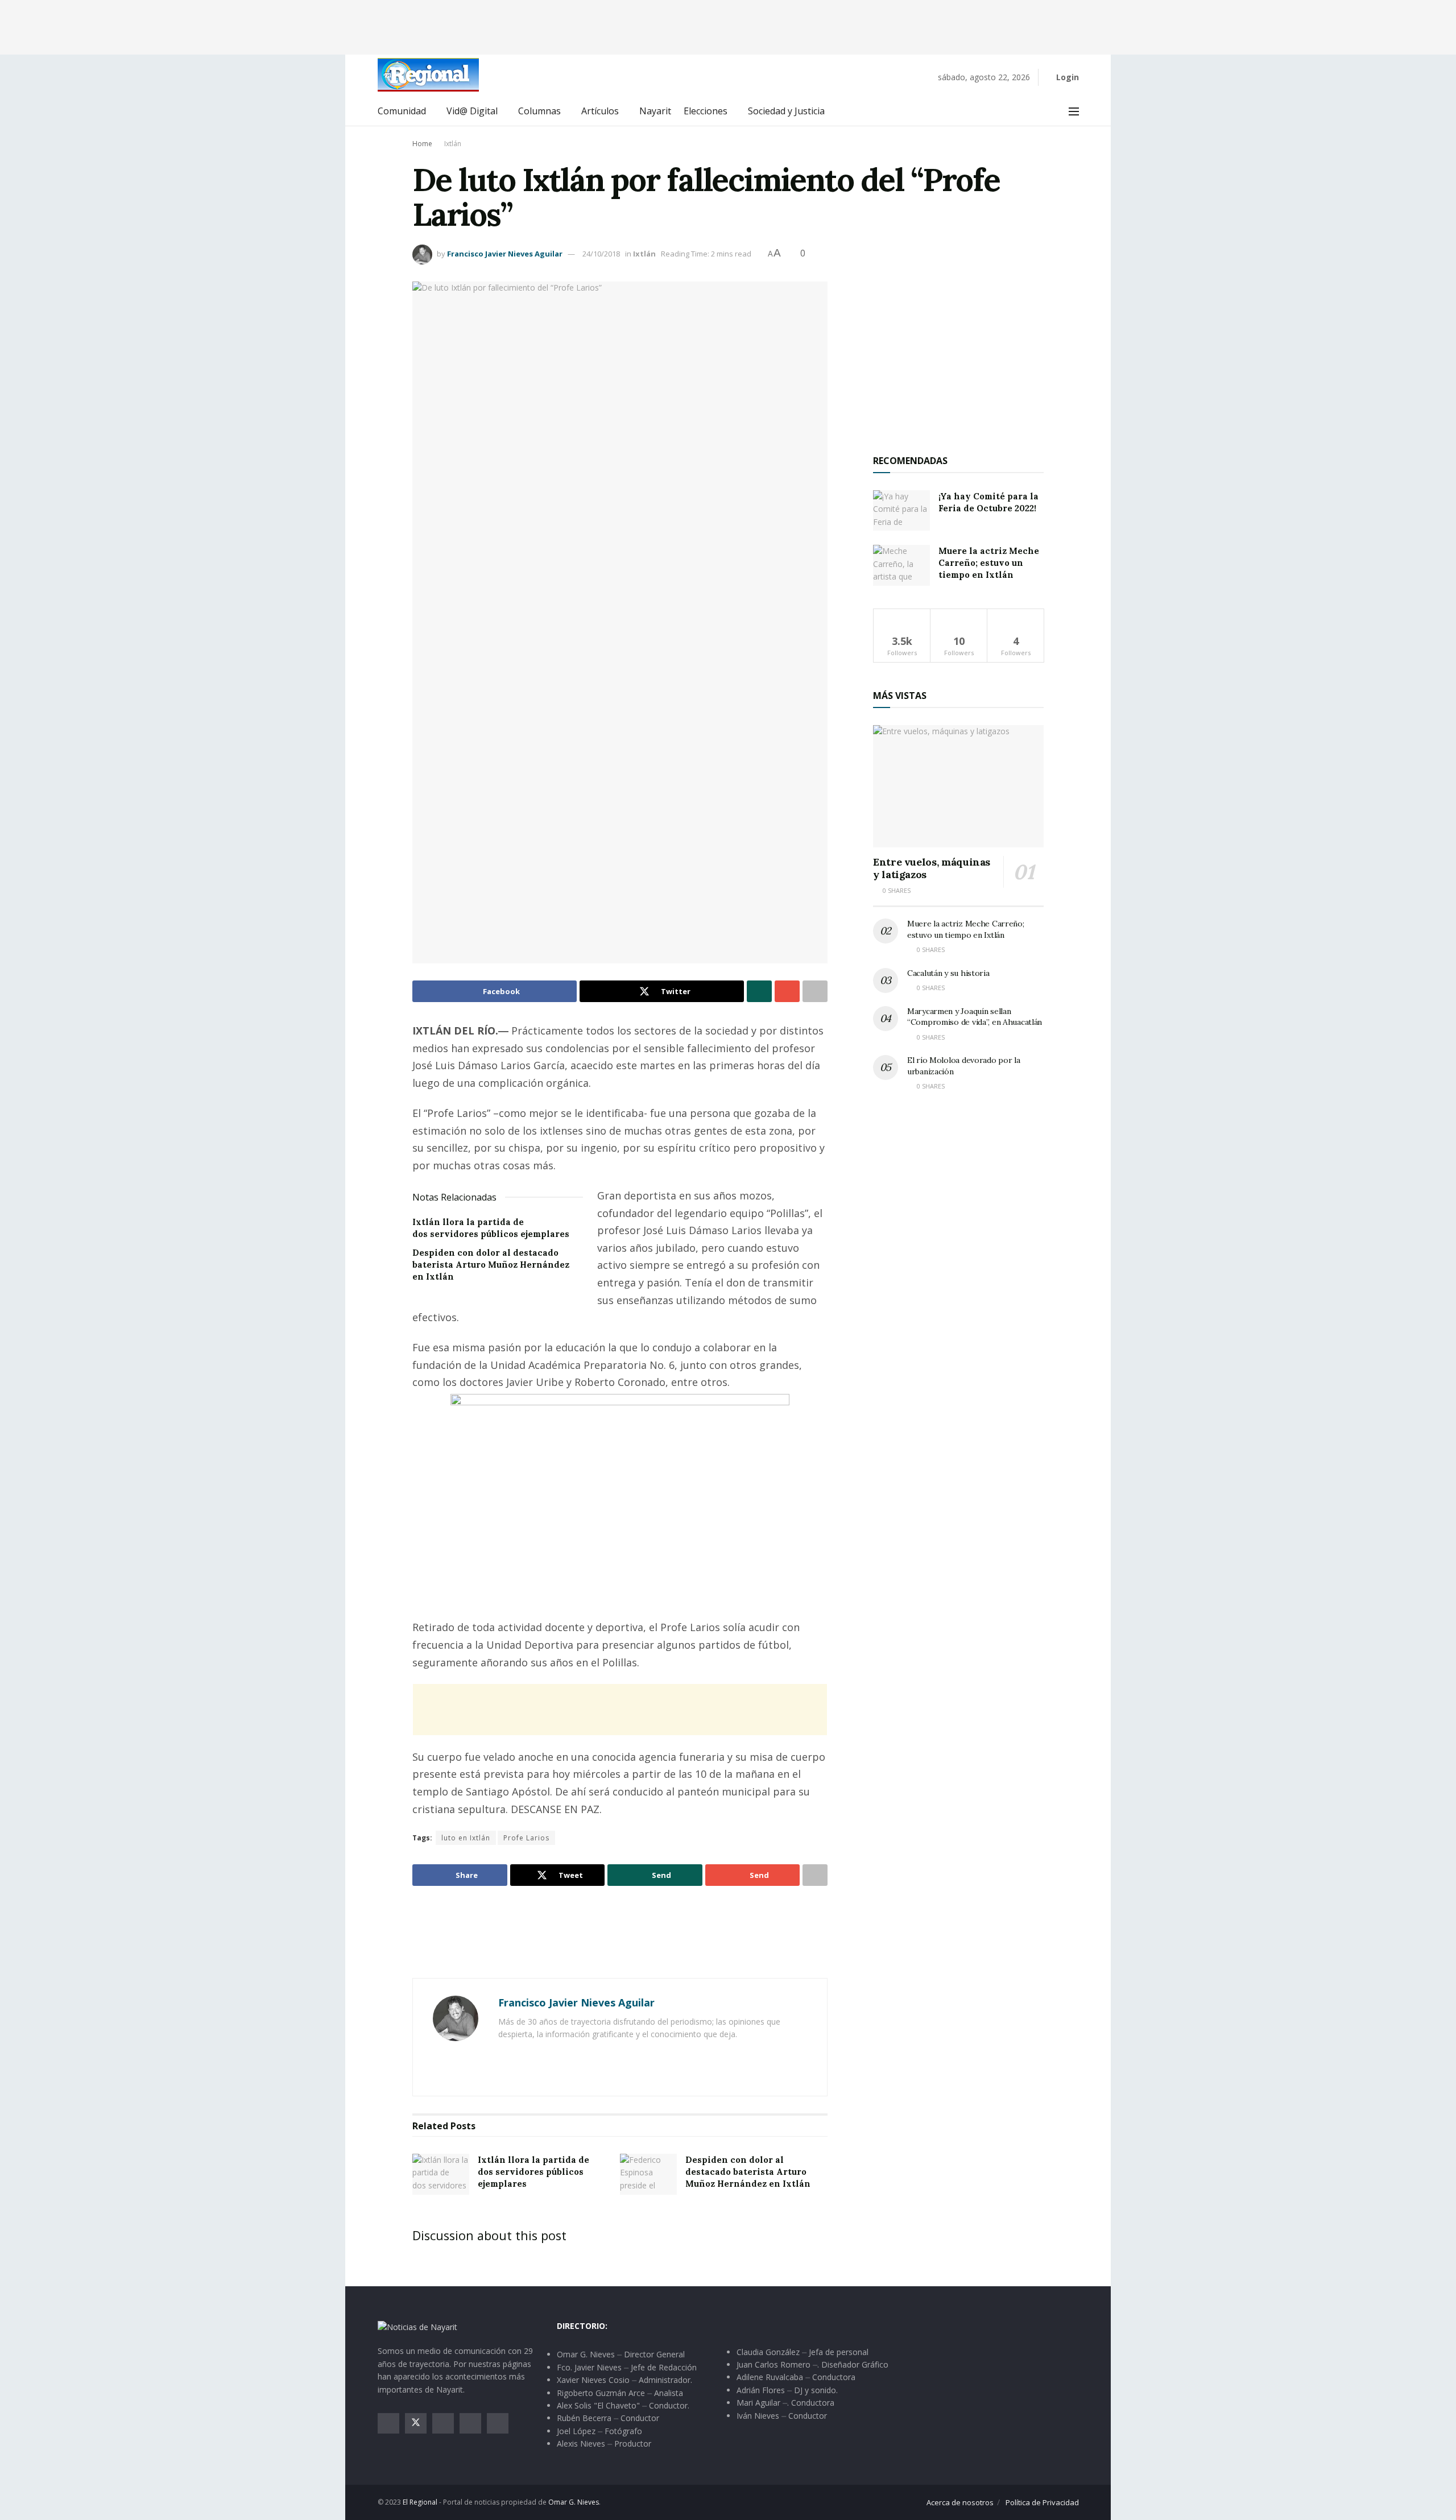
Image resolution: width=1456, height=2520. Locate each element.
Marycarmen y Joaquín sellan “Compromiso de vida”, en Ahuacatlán (975, 1017)
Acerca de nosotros (960, 2502)
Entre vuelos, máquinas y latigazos (932, 868)
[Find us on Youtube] (470, 2423)
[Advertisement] (728, 26)
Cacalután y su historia (948, 973)
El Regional (420, 2502)
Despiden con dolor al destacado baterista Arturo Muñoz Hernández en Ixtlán (491, 1265)
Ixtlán (453, 144)
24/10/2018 (601, 254)
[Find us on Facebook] (388, 2423)
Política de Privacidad (1042, 2502)
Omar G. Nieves (574, 2502)
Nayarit (655, 111)
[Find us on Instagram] (443, 2423)
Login (1066, 77)
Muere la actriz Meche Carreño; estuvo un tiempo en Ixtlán (989, 563)
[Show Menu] (1074, 111)
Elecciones (706, 111)
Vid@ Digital (472, 111)
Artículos (600, 111)
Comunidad (402, 111)
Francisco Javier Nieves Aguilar (505, 254)
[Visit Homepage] (428, 75)
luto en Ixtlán (466, 1838)
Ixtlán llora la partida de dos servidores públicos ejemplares (533, 2172)
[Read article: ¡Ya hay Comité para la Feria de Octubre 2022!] (901, 511)
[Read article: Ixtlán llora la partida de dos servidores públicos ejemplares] (441, 2174)
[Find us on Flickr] (498, 2423)
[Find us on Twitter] (416, 2423)
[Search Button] (1048, 111)
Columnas (539, 111)
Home (422, 144)
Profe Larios (526, 1838)
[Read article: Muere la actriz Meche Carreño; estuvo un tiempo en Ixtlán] (901, 565)
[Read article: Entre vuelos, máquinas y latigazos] (958, 786)
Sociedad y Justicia (786, 111)
